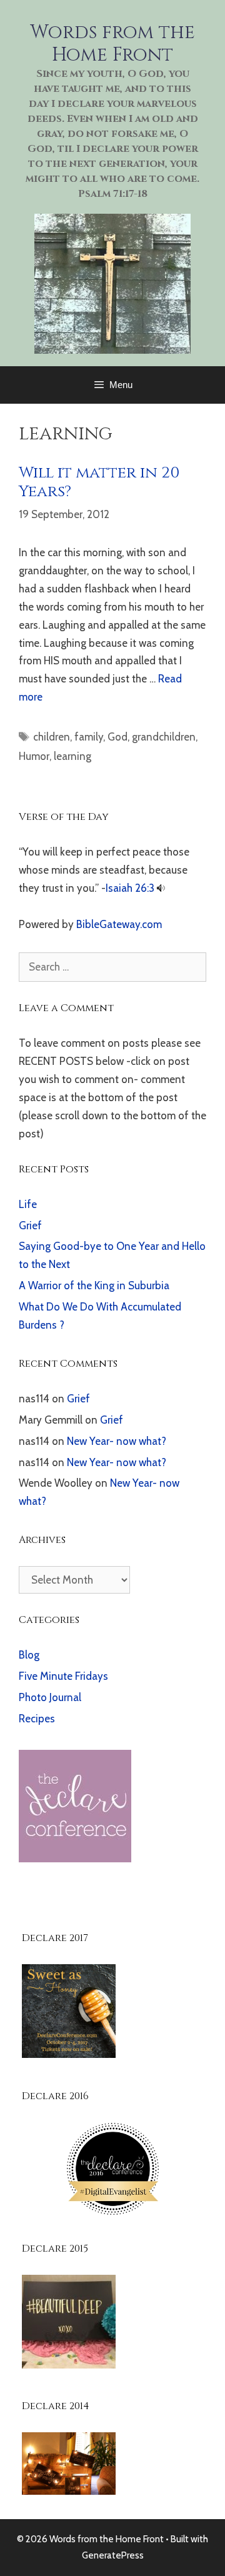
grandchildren (164, 737)
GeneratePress (113, 2555)
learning (72, 756)
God (117, 737)
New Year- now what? (117, 1441)
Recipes (37, 1719)
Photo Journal (50, 1697)
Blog (29, 1655)
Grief (30, 1226)
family (89, 737)
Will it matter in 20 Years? (99, 482)
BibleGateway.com (119, 924)
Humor (34, 756)
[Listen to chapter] (161, 888)
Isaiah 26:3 (130, 888)
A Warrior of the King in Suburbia (94, 1286)
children (52, 737)
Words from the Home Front (112, 44)
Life (28, 1204)
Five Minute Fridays (63, 1676)
